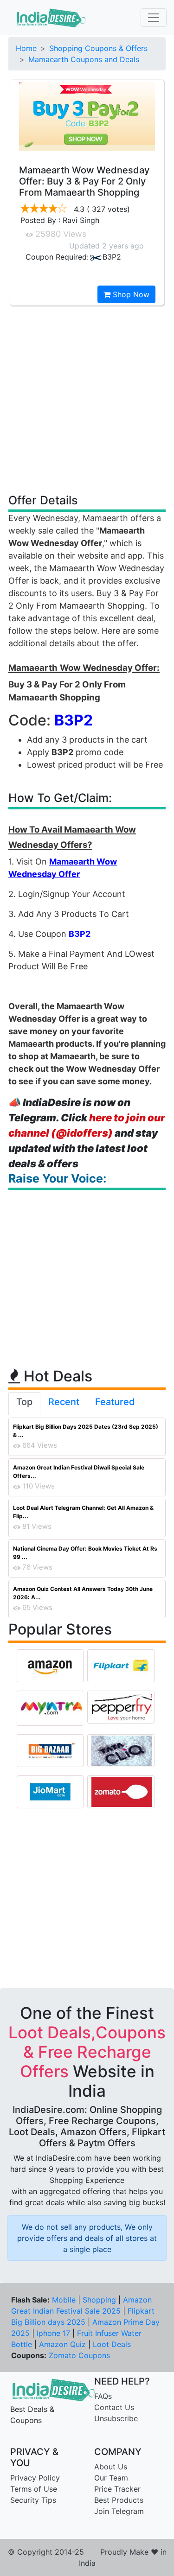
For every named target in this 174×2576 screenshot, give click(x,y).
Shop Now (130, 294)
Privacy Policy (35, 2478)
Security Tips (33, 2500)
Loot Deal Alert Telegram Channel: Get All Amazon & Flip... (83, 1512)
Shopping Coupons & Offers (98, 48)
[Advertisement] (87, 399)
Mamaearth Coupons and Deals (84, 59)
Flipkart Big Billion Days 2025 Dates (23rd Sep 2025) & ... (86, 1431)
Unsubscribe (116, 2418)
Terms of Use (34, 2489)
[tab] (24, 1404)
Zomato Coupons (79, 2355)
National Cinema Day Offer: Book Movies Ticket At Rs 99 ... (85, 1553)
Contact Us (114, 2407)
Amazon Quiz (62, 2344)
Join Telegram (119, 2511)
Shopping (99, 2300)
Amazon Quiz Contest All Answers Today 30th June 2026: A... (83, 1593)
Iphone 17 (53, 2333)
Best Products (119, 2500)
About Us (111, 2467)
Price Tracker (117, 2489)
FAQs (103, 2396)
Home (26, 48)
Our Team (111, 2478)
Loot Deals (112, 2344)
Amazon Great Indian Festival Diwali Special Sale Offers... (79, 1472)
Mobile (64, 2300)
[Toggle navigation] (154, 18)
